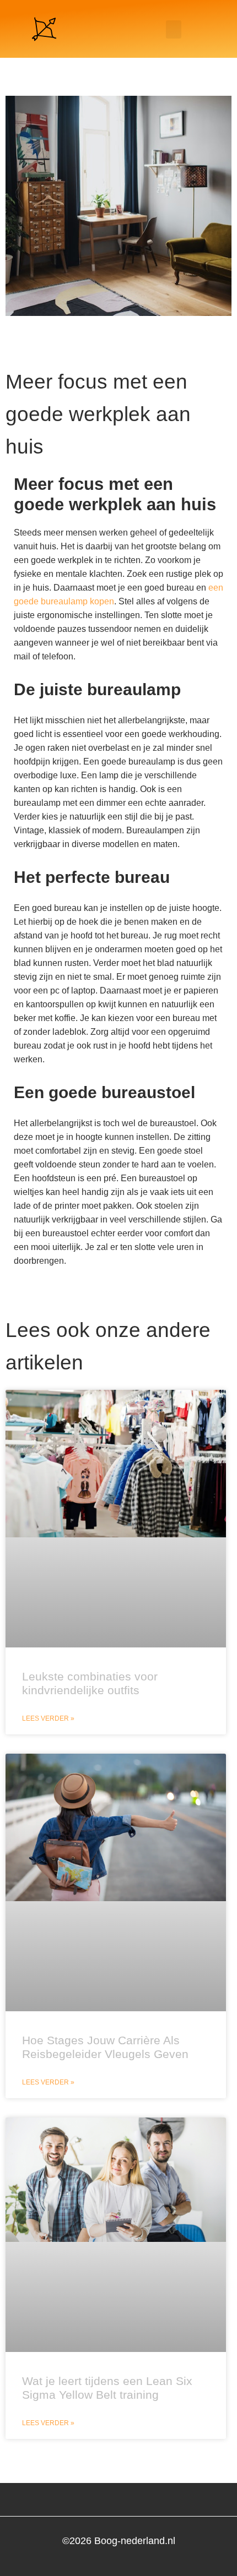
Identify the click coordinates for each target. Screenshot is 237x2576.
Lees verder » (48, 1718)
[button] (174, 29)
